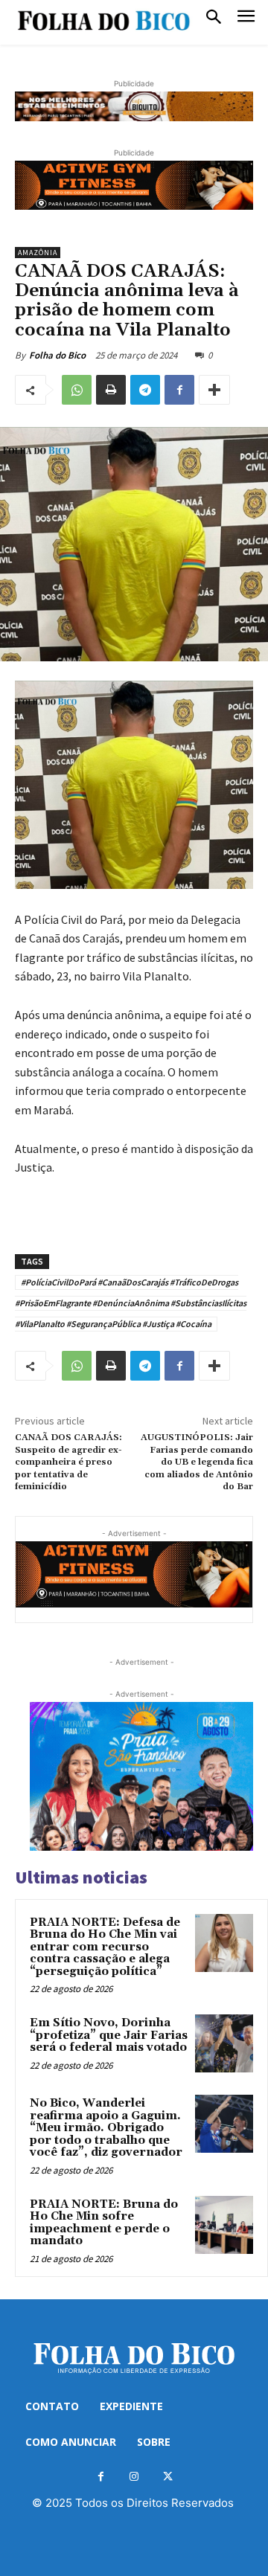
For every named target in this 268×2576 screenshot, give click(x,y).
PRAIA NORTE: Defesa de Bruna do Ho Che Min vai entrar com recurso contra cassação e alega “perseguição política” (105, 1947)
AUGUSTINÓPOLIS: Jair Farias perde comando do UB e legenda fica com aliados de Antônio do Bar (197, 1462)
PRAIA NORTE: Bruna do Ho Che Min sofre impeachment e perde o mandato (104, 2223)
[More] (214, 390)
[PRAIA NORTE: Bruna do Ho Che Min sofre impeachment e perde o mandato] (224, 2225)
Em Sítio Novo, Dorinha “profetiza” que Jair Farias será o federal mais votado (109, 2035)
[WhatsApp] (77, 390)
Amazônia (38, 253)
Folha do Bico (57, 355)
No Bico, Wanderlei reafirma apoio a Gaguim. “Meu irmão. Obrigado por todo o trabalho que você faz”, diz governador (106, 2128)
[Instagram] (134, 2477)
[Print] (111, 390)
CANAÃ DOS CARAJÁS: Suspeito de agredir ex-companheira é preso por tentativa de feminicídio (68, 1462)
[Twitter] (168, 2477)
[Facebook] (179, 390)
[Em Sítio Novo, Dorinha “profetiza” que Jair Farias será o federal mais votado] (224, 2043)
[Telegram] (145, 390)
